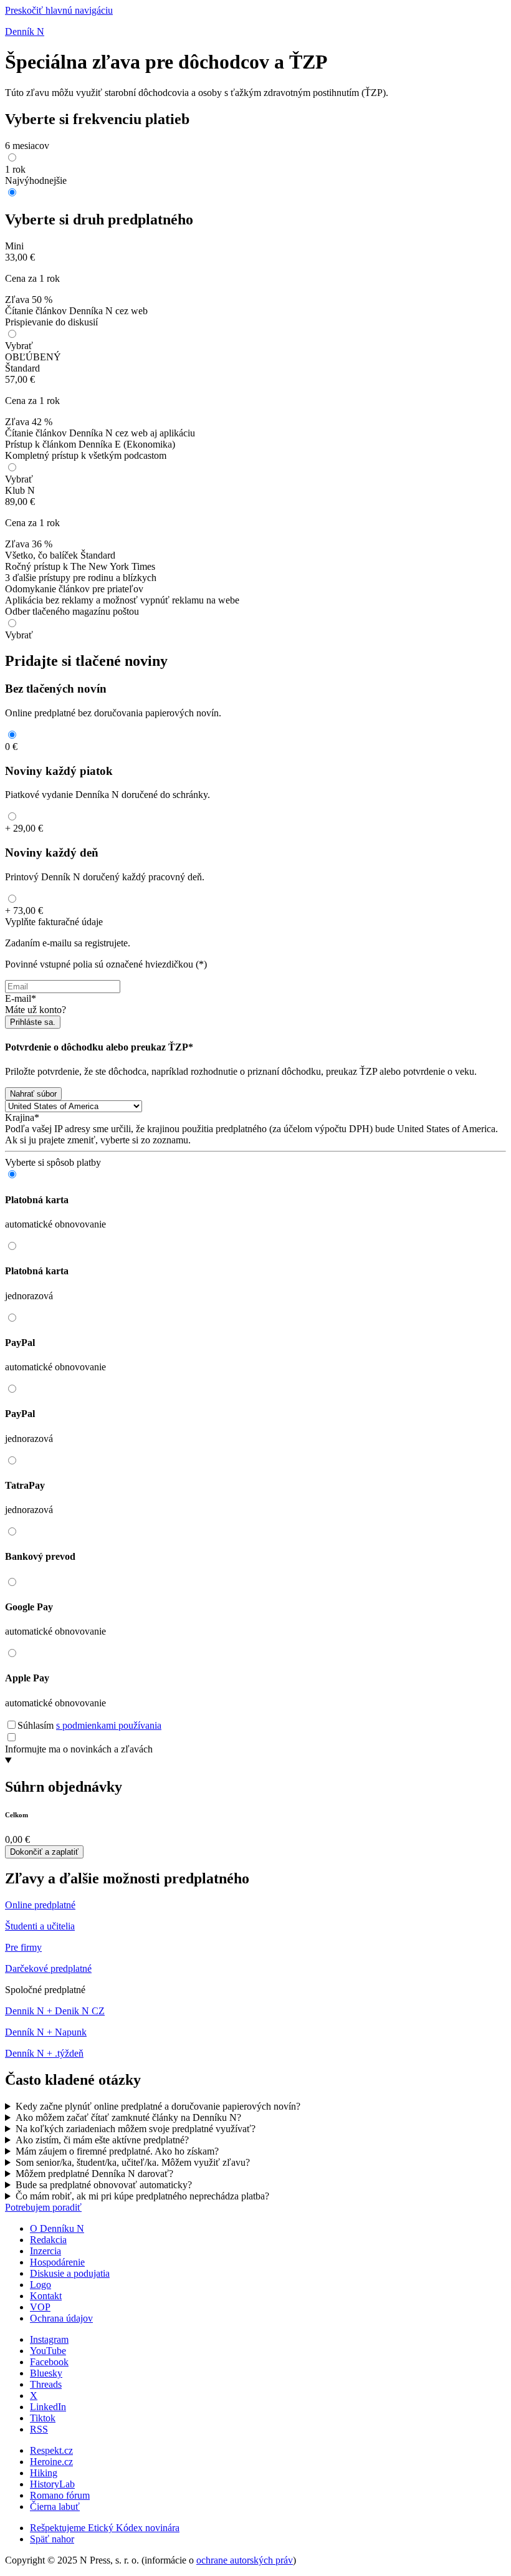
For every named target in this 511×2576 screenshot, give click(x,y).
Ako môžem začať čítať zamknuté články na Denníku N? (128, 2117)
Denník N (25, 31)
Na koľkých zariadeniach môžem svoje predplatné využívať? (136, 2129)
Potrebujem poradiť (43, 2207)
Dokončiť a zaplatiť (44, 1852)
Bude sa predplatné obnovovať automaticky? (104, 2185)
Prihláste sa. (33, 1022)
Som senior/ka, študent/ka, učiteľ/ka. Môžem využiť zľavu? (133, 2162)
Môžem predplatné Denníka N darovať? (94, 2174)
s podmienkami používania (109, 1725)
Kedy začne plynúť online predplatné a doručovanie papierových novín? (158, 2106)
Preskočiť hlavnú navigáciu (59, 10)
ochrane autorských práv (245, 2560)
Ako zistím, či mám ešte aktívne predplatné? (102, 2140)
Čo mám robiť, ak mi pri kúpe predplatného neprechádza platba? (142, 2196)
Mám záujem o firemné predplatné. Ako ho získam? (117, 2151)
